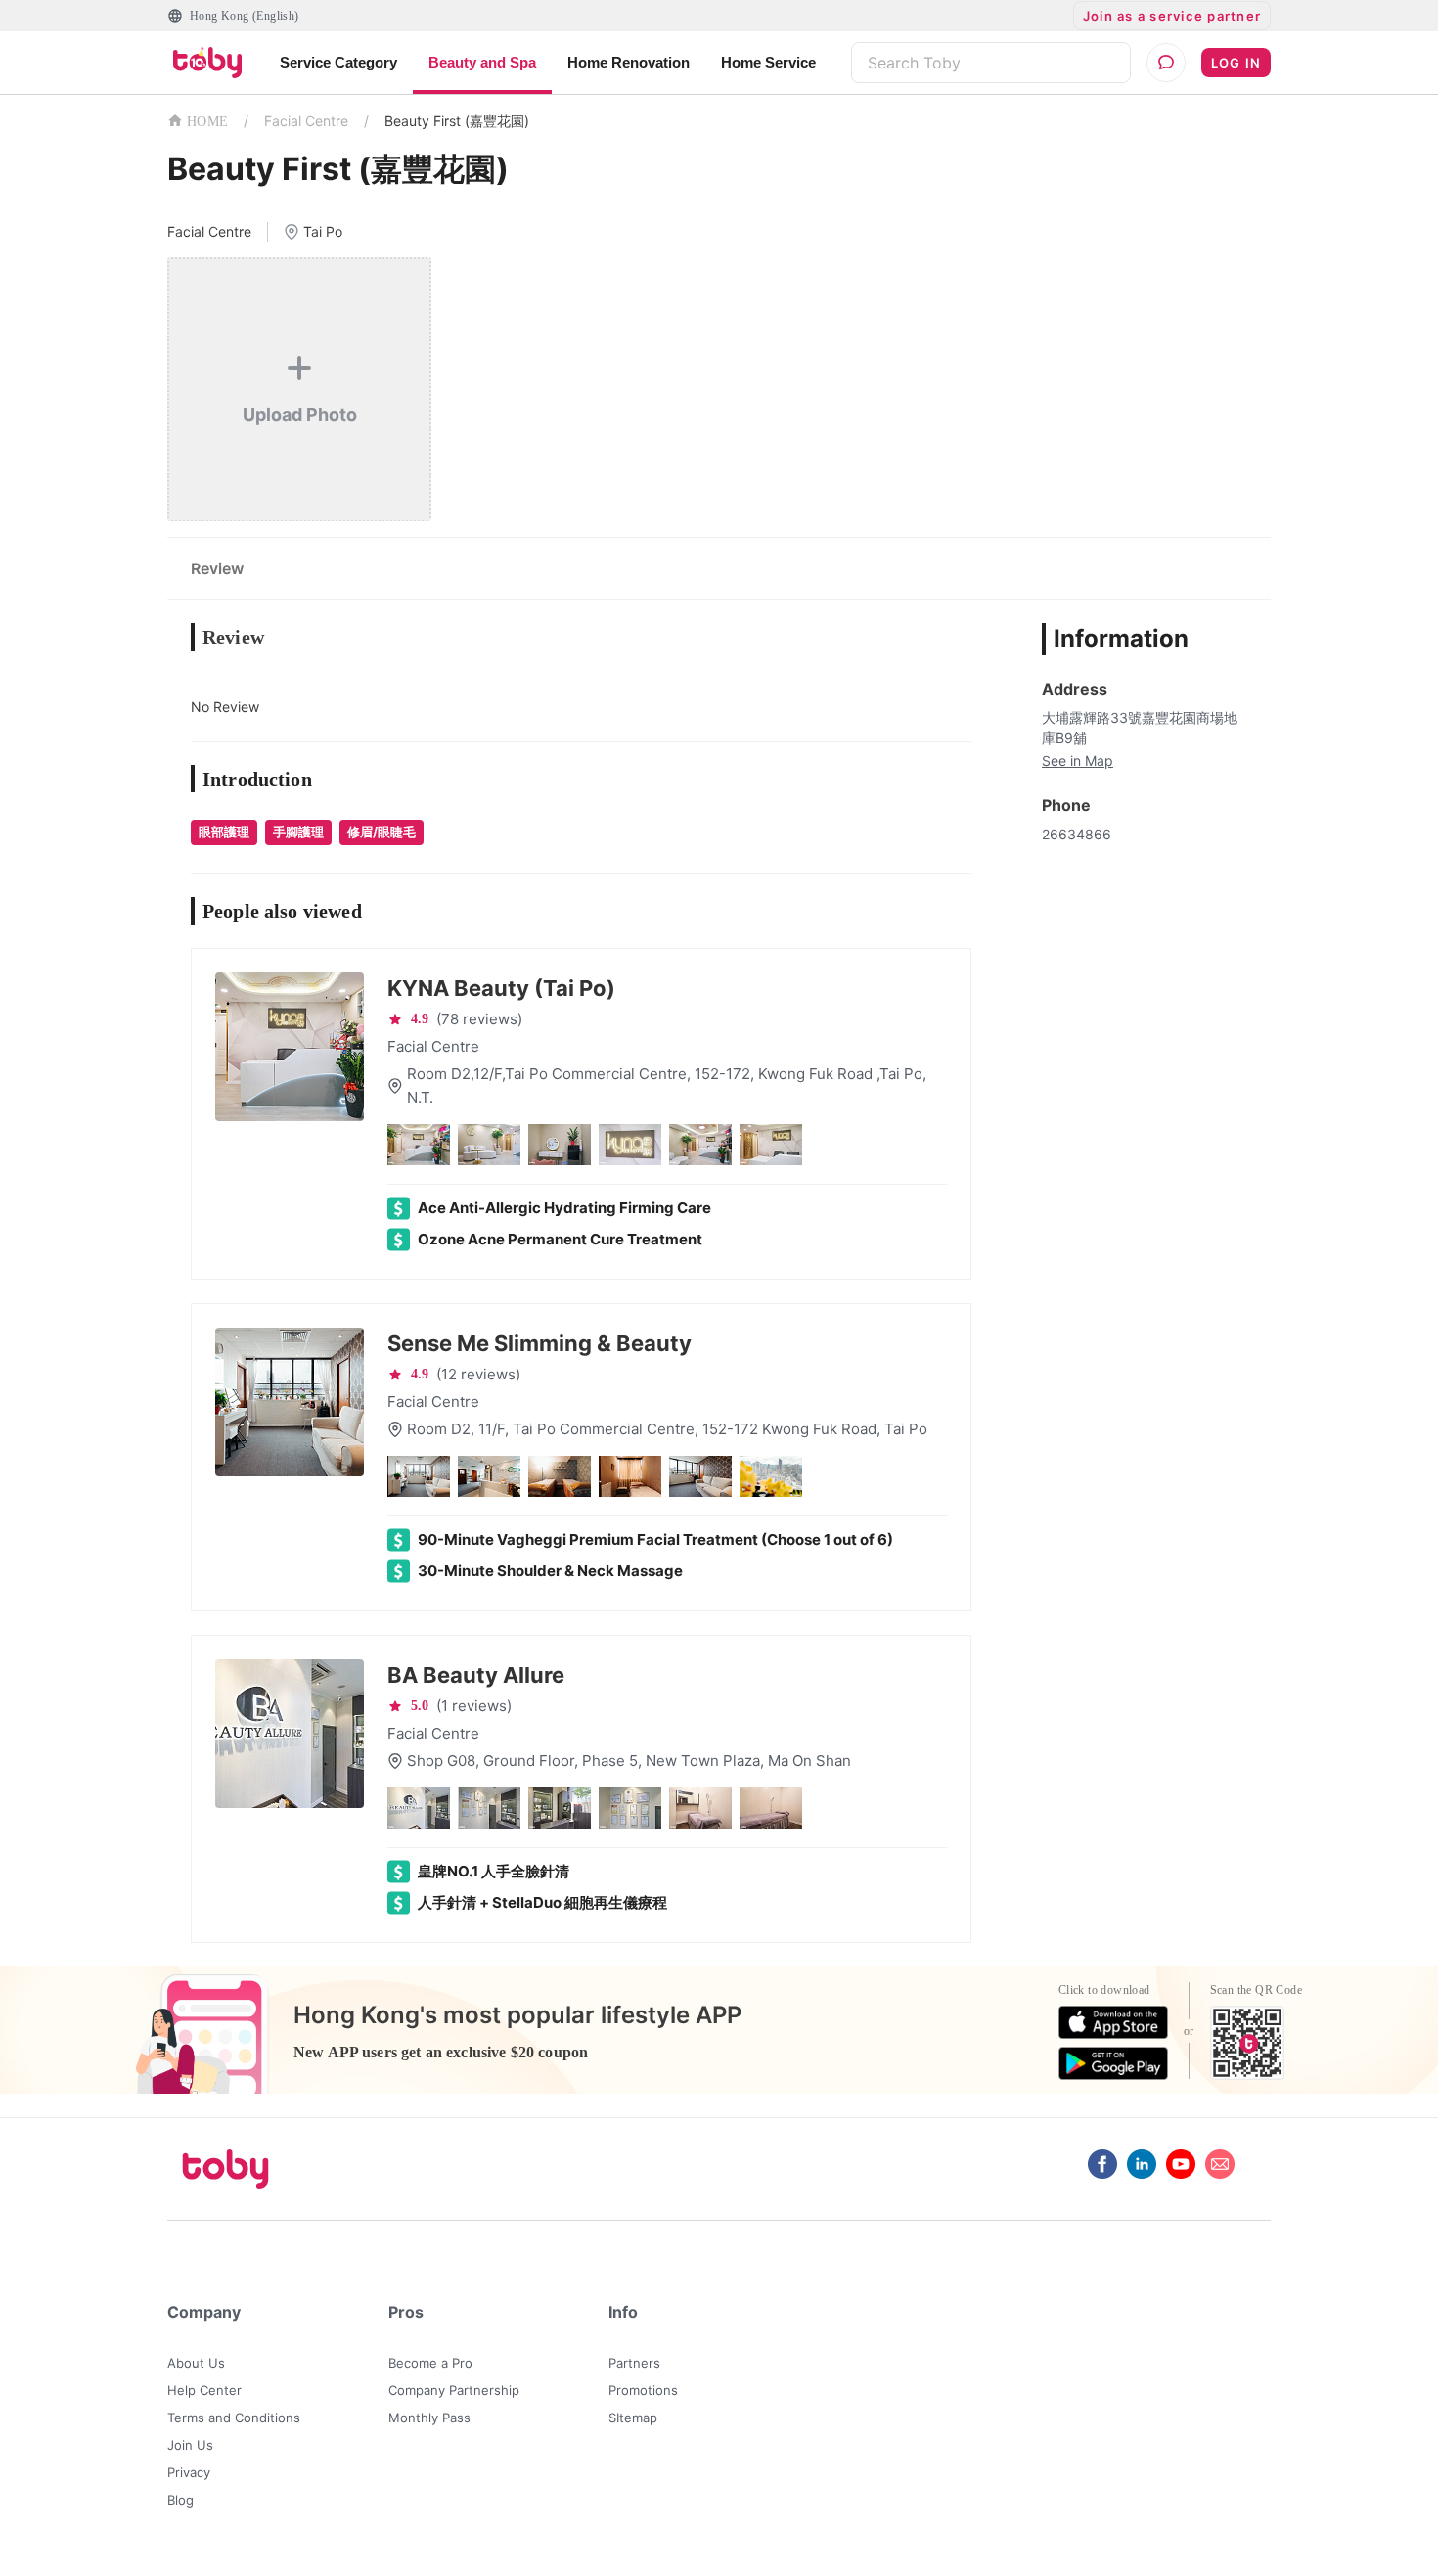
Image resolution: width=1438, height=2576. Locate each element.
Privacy (189, 2472)
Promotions (643, 2390)
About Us (196, 2363)
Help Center (204, 2390)
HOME (207, 122)
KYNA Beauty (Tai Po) (501, 988)
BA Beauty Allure (476, 1675)
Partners (634, 2363)
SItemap (633, 2418)
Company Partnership (454, 2390)
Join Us (190, 2445)
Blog (180, 2500)
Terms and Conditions (234, 2418)
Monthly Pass (429, 2418)
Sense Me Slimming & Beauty (539, 1343)
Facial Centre (306, 121)
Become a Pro (430, 2363)
